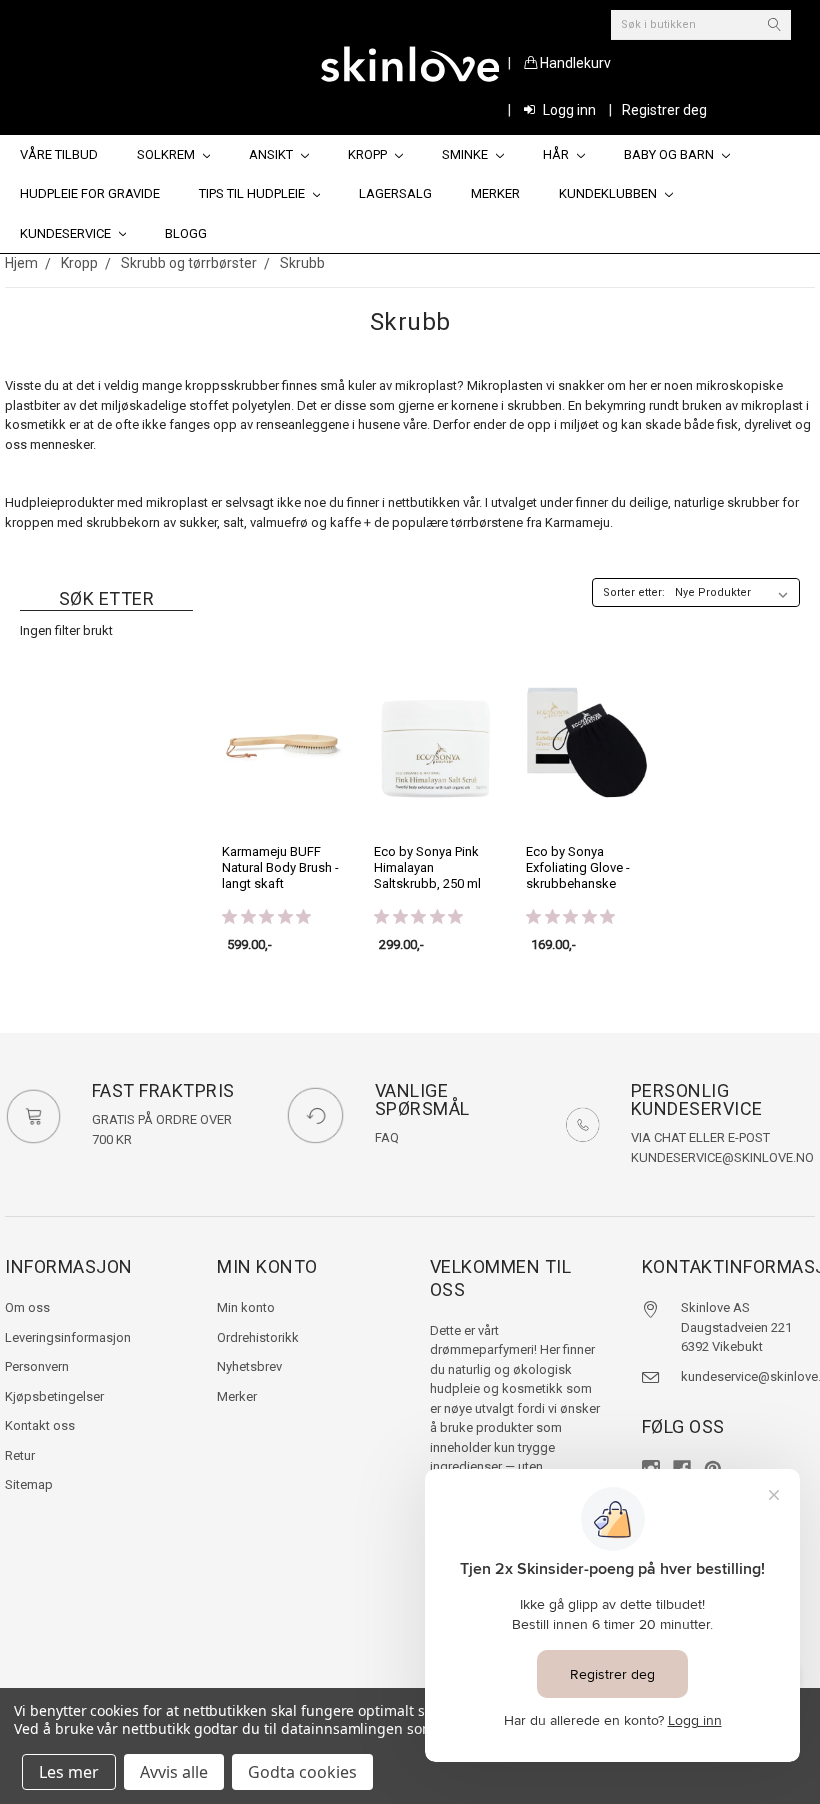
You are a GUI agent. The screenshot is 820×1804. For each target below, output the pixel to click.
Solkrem (167, 154)
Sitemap (29, 1484)
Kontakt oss (40, 1425)
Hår (557, 154)
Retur (20, 1455)
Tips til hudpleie (253, 193)
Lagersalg (395, 193)
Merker (495, 193)
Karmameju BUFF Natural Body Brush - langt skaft (280, 868)
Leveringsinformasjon (68, 1337)
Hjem (21, 263)
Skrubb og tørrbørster (189, 263)
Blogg (186, 233)
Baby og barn (670, 154)
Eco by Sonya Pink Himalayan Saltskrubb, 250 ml (427, 868)
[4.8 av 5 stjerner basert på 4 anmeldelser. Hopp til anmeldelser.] (422, 916)
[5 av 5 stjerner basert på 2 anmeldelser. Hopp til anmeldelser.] (270, 916)
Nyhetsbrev (249, 1366)
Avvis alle (174, 1772)
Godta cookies (302, 1772)
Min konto (246, 1307)
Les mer (69, 1772)
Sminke (466, 154)
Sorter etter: (634, 592)
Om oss (27, 1307)
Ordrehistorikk (258, 1337)
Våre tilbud (59, 154)
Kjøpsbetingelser (54, 1396)
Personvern (37, 1366)
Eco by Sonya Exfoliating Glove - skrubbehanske (578, 868)
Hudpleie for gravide (90, 193)
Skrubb (302, 263)
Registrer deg (664, 110)
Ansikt (272, 154)
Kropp (369, 154)
